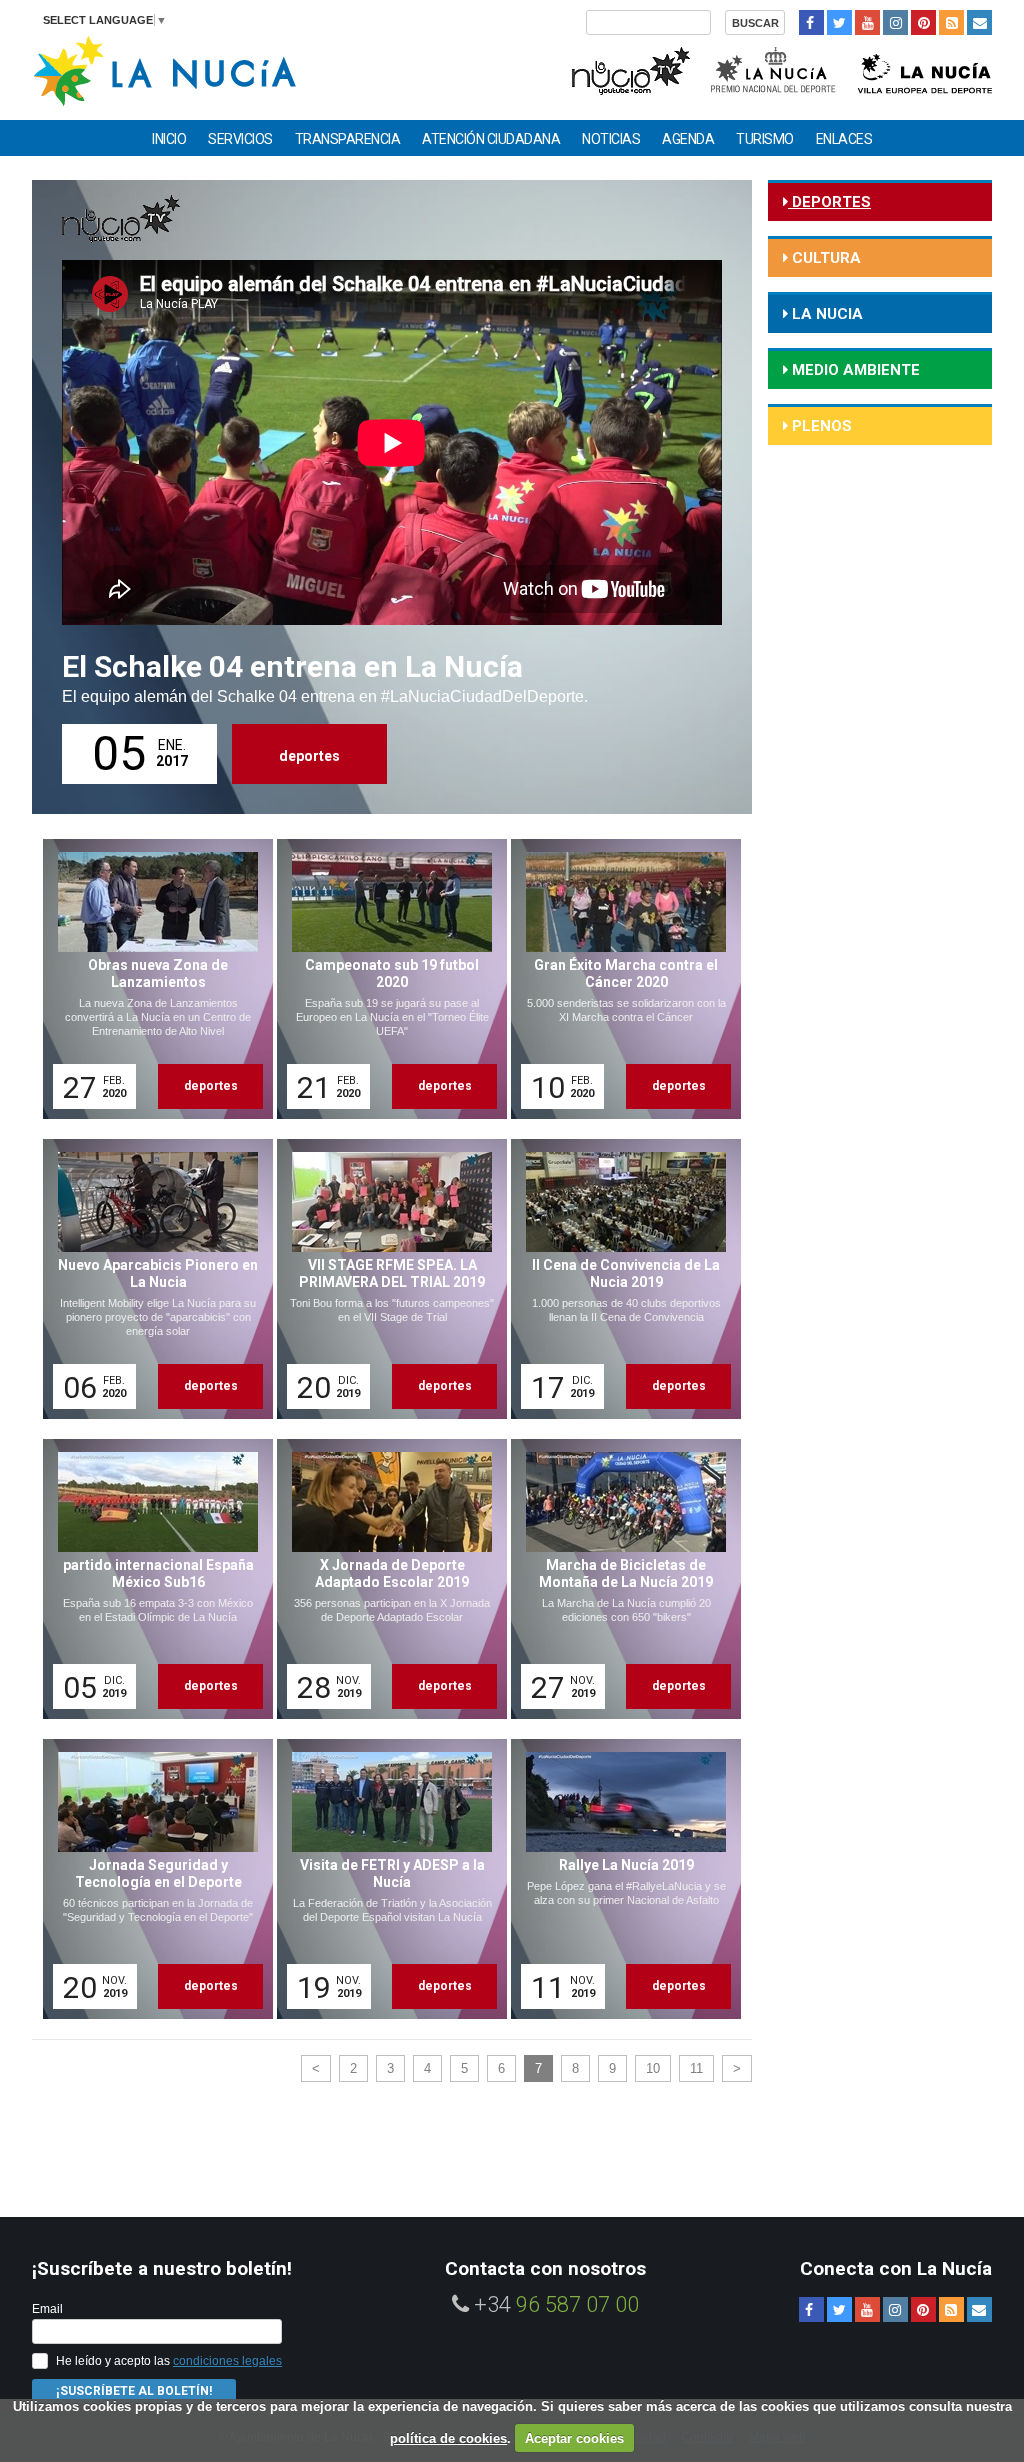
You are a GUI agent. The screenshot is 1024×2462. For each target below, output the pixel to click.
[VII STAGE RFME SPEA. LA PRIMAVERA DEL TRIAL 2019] (385, 1279)
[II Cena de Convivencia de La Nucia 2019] (619, 1279)
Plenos (820, 426)
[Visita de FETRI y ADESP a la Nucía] (385, 1879)
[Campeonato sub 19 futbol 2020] (385, 979)
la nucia (825, 314)
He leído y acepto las (169, 2361)
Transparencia (348, 139)
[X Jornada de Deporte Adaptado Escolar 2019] (385, 1579)
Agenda (688, 139)
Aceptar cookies (574, 2438)
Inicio (169, 139)
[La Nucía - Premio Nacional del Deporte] (774, 68)
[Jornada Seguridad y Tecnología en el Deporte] (151, 1879)
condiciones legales (227, 2361)
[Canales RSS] (951, 22)
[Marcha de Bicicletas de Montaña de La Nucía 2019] (619, 1579)
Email (47, 2309)
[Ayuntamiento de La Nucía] (164, 69)
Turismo (765, 139)
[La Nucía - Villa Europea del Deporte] (925, 68)
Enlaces (844, 139)
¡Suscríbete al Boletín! (134, 2391)
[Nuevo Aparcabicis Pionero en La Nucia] (151, 1279)
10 (653, 2068)
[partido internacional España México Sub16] (151, 1579)
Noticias (611, 139)
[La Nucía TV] (629, 68)
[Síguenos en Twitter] (839, 22)
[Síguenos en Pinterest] (923, 22)
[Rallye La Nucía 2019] (619, 1879)
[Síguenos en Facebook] (811, 22)
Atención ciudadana (491, 139)
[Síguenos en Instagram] (895, 22)
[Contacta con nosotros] (979, 22)
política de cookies (448, 2438)
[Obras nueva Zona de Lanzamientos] (151, 979)
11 (696, 2068)
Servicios (240, 139)
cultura (824, 258)
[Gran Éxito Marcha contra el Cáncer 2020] (619, 979)
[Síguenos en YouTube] (867, 22)
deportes (309, 756)
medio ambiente (854, 370)
